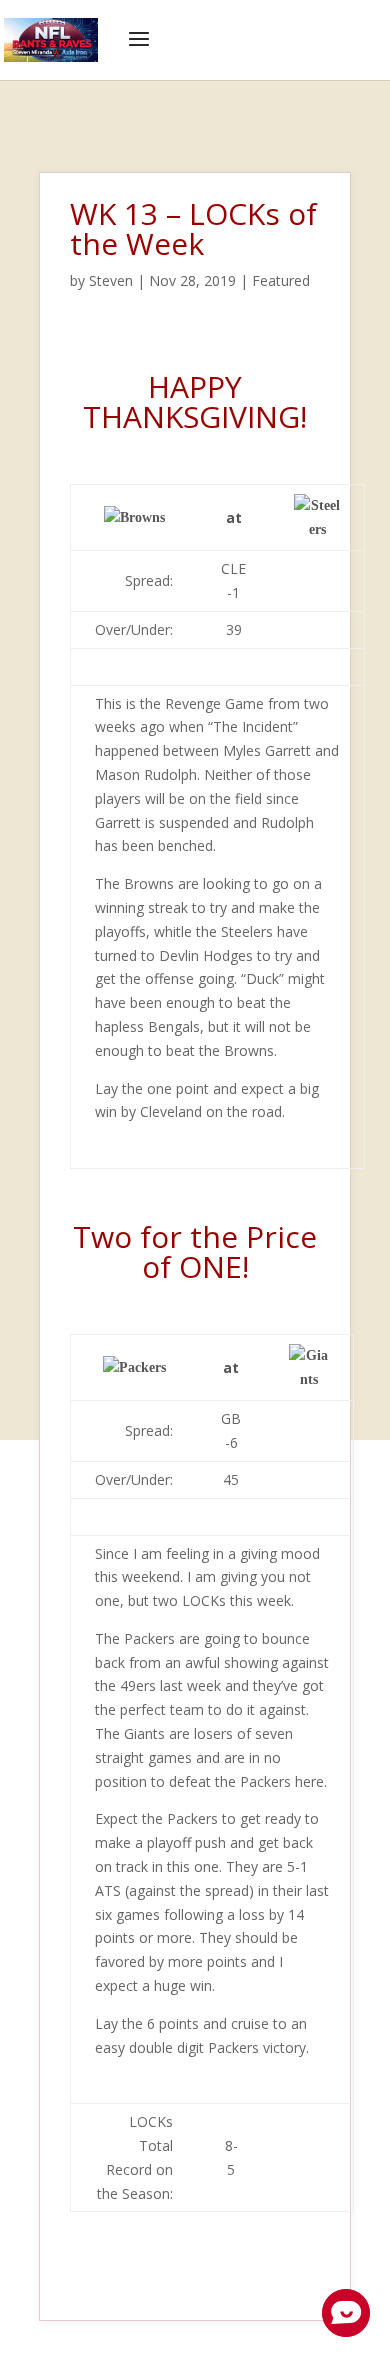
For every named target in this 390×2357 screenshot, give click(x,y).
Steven (111, 280)
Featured (281, 280)
